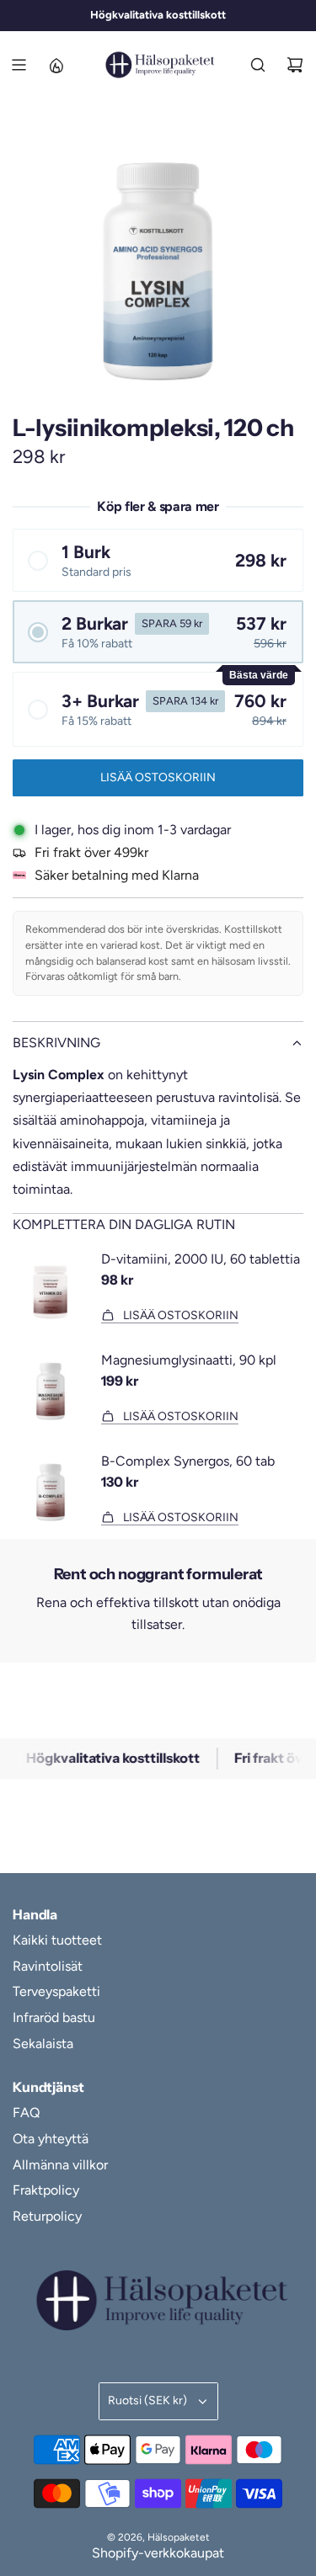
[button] (158, 560)
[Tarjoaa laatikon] (56, 65)
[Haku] (258, 65)
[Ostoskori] (295, 65)
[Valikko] (19, 65)
